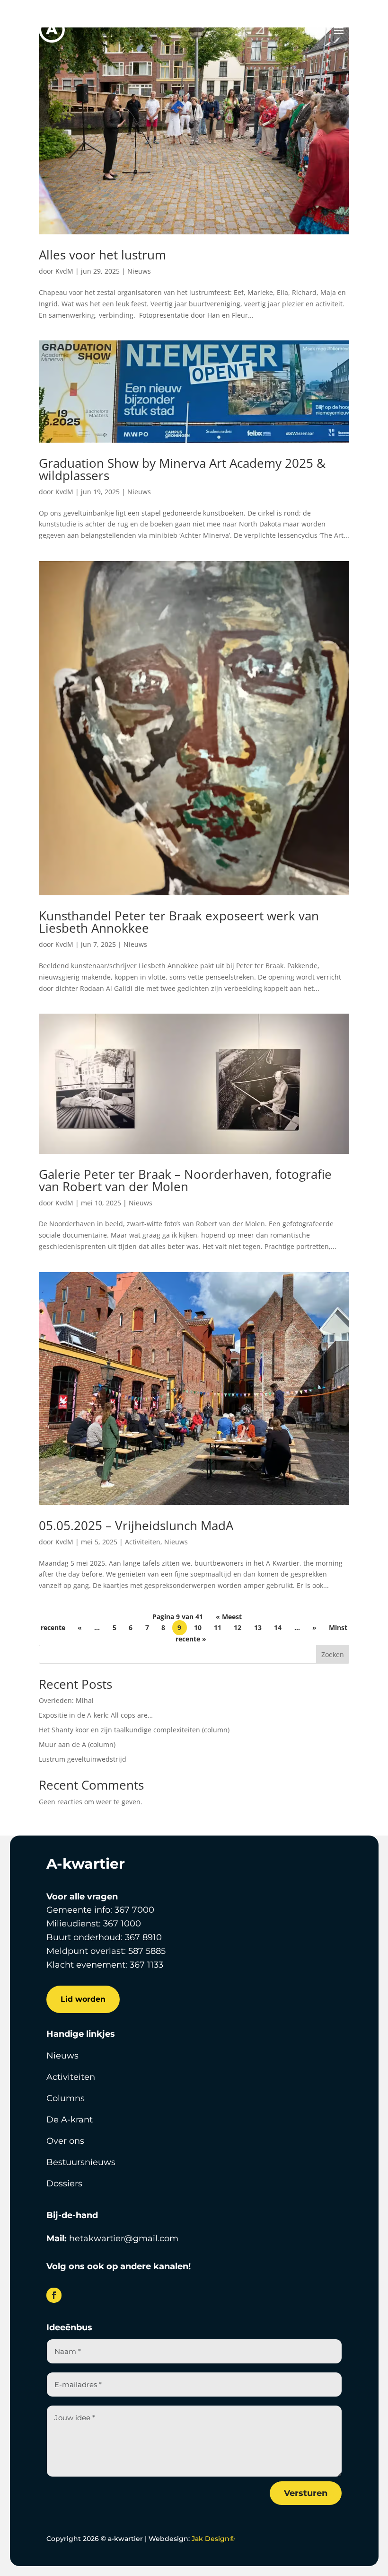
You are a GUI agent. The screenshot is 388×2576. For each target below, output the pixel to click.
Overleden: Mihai (66, 1700)
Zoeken (333, 1654)
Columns (66, 2098)
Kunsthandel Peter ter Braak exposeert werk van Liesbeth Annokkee (179, 922)
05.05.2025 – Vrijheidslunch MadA (136, 1525)
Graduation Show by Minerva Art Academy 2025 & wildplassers (182, 469)
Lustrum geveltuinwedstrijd (83, 1759)
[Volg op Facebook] (54, 2295)
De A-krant (70, 2120)
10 (198, 1628)
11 (218, 1628)
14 (278, 1628)
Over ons (65, 2141)
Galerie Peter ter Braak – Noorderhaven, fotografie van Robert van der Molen (185, 1180)
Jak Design (213, 2539)
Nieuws (139, 271)
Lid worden (83, 1999)
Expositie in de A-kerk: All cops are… (96, 1715)
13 (258, 1628)
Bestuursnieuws (81, 2162)
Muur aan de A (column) (77, 1744)
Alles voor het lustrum (102, 255)
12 (238, 1628)
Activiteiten (143, 1542)
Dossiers (64, 2184)
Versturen (306, 2493)
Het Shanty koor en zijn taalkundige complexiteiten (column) (134, 1730)
